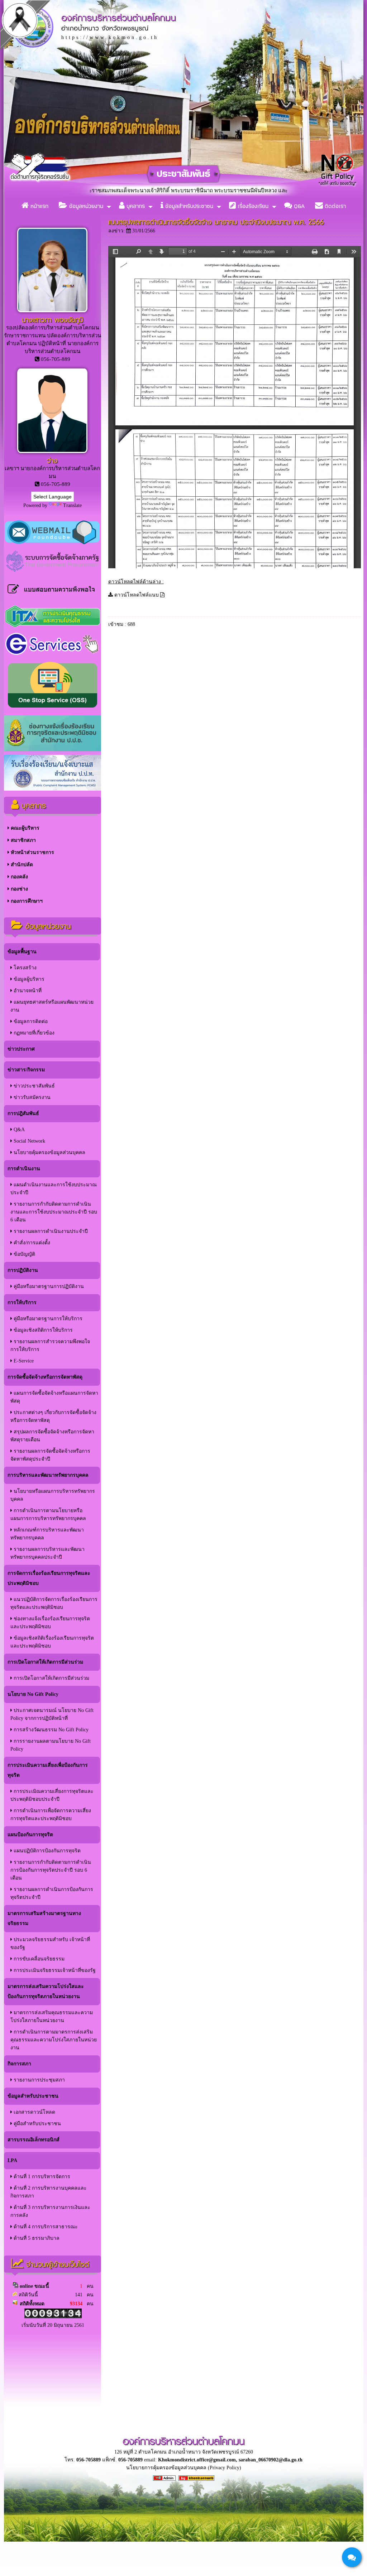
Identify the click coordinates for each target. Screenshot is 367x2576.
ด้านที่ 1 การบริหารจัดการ (41, 2177)
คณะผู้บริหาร (24, 828)
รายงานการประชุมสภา (39, 2080)
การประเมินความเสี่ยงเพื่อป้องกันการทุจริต (48, 1770)
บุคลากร (135, 206)
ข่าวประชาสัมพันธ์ (34, 1086)
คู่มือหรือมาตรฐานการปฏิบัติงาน (48, 1286)
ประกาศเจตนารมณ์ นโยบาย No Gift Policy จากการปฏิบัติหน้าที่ (52, 1714)
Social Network (29, 1141)
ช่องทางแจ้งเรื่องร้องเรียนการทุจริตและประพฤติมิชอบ (50, 1623)
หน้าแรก (39, 206)
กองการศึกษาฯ (26, 901)
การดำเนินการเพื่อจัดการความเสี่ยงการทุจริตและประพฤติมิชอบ (51, 1815)
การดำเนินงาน (24, 1169)
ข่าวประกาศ (21, 1049)
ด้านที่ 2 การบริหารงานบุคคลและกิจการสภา (49, 2192)
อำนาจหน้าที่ (27, 991)
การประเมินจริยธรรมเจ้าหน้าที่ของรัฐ (54, 1970)
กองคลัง (19, 877)
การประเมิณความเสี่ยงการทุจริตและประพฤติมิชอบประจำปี (52, 1795)
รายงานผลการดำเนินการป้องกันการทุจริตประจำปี (52, 1893)
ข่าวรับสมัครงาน (31, 1097)
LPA (12, 2160)
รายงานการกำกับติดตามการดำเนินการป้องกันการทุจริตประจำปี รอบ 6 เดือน (51, 1870)
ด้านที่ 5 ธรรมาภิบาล (36, 2238)
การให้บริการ (22, 1303)
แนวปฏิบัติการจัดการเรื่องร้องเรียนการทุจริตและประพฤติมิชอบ (54, 1603)
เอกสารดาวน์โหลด (34, 2112)
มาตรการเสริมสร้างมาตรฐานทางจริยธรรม (44, 1918)
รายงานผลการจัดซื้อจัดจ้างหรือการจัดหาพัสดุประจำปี (50, 1455)
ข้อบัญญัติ (24, 1254)
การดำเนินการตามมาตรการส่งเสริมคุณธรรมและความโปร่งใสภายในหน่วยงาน (54, 2040)
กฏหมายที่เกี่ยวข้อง (33, 1033)
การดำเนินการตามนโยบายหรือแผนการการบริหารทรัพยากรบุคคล (48, 1514)
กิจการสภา (19, 2064)
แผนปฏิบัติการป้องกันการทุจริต (46, 1851)
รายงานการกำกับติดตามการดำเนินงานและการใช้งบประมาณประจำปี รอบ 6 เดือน (54, 1212)
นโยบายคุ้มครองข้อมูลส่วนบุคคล (49, 1152)
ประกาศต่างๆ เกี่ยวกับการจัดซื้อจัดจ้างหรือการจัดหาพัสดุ (53, 1416)
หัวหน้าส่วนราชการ (32, 852)
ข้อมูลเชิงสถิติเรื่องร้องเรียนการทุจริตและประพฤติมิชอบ (52, 1642)
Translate (72, 505)
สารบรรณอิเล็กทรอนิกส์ (34, 2140)
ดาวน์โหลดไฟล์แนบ (137, 595)
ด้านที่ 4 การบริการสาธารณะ (45, 2227)
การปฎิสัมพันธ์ (23, 1113)
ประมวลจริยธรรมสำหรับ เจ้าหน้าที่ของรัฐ (50, 1943)
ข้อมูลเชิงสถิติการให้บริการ (42, 1330)
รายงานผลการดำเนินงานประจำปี (50, 1231)
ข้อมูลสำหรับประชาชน (188, 206)
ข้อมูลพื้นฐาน (22, 952)
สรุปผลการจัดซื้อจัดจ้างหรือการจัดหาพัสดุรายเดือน (52, 1436)
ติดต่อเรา (334, 206)
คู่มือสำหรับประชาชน (37, 2124)
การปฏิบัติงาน (23, 1270)
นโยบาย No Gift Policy (33, 1694)
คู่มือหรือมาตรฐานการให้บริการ (47, 1319)
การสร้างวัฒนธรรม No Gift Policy (50, 1730)
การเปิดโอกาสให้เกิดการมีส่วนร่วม (45, 1662)
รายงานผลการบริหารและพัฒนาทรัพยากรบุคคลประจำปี (47, 1553)
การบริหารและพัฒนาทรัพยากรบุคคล (48, 1475)
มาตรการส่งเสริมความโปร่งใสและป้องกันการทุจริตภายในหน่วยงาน (46, 1991)
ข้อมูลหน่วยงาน (85, 206)
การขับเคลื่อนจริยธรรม (38, 1959)
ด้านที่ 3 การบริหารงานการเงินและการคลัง (50, 2211)
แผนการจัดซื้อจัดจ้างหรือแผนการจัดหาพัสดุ (54, 1397)
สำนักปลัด (21, 865)
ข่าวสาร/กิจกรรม (26, 1070)
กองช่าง (19, 889)
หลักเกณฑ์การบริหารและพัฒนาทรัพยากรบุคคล (47, 1534)
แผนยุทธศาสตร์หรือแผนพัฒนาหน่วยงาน (52, 1006)
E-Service (23, 1361)
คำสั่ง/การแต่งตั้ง (31, 1243)
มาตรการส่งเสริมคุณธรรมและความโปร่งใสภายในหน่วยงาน (52, 2017)
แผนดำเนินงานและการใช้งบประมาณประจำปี (54, 1189)
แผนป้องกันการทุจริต (30, 1835)
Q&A (298, 206)
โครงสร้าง (24, 968)
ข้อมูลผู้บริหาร (28, 979)
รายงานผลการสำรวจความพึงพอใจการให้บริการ (50, 1345)
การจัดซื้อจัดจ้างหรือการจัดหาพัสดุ (45, 1377)
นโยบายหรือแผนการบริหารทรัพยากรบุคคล (53, 1495)
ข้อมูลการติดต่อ (30, 1021)
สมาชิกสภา (23, 840)
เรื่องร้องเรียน (252, 206)
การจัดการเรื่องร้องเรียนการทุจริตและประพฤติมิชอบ (49, 1578)
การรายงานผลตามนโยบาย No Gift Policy (51, 1745)
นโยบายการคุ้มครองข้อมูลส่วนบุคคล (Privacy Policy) (184, 2468)
